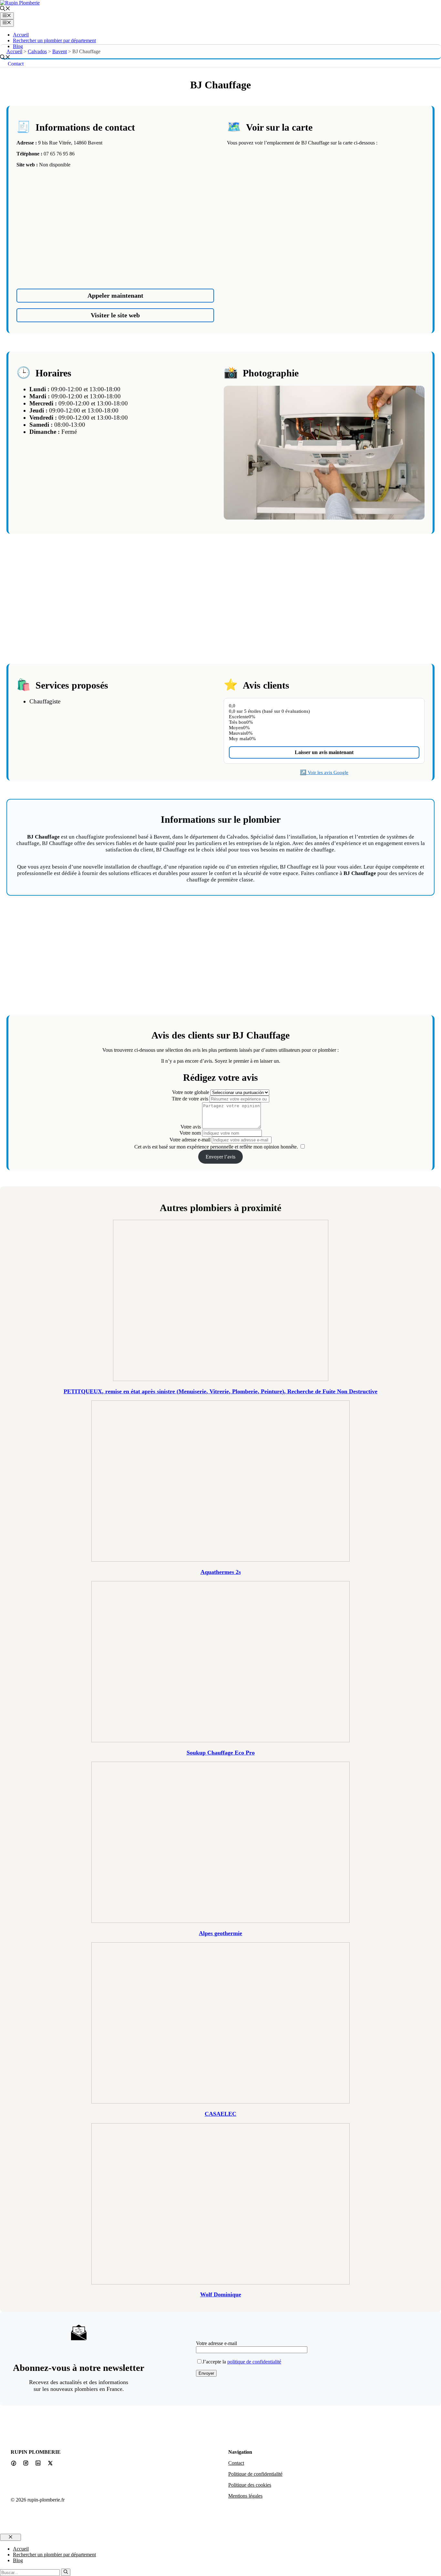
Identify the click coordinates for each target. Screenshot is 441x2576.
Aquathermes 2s (221, 1572)
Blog (18, 46)
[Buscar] (66, 2572)
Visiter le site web (115, 315)
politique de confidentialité (254, 2362)
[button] (5, 9)
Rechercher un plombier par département (54, 40)
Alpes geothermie (221, 1933)
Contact (16, 64)
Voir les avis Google (328, 772)
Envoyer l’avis (221, 1157)
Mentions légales (245, 2496)
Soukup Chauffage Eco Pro (221, 1753)
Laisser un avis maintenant (324, 752)
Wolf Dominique (221, 2294)
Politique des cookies (250, 2485)
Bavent (60, 51)
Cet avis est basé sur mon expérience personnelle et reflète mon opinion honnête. (216, 1147)
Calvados (37, 51)
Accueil (21, 35)
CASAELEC (221, 2114)
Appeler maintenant (115, 295)
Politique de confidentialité (255, 2474)
